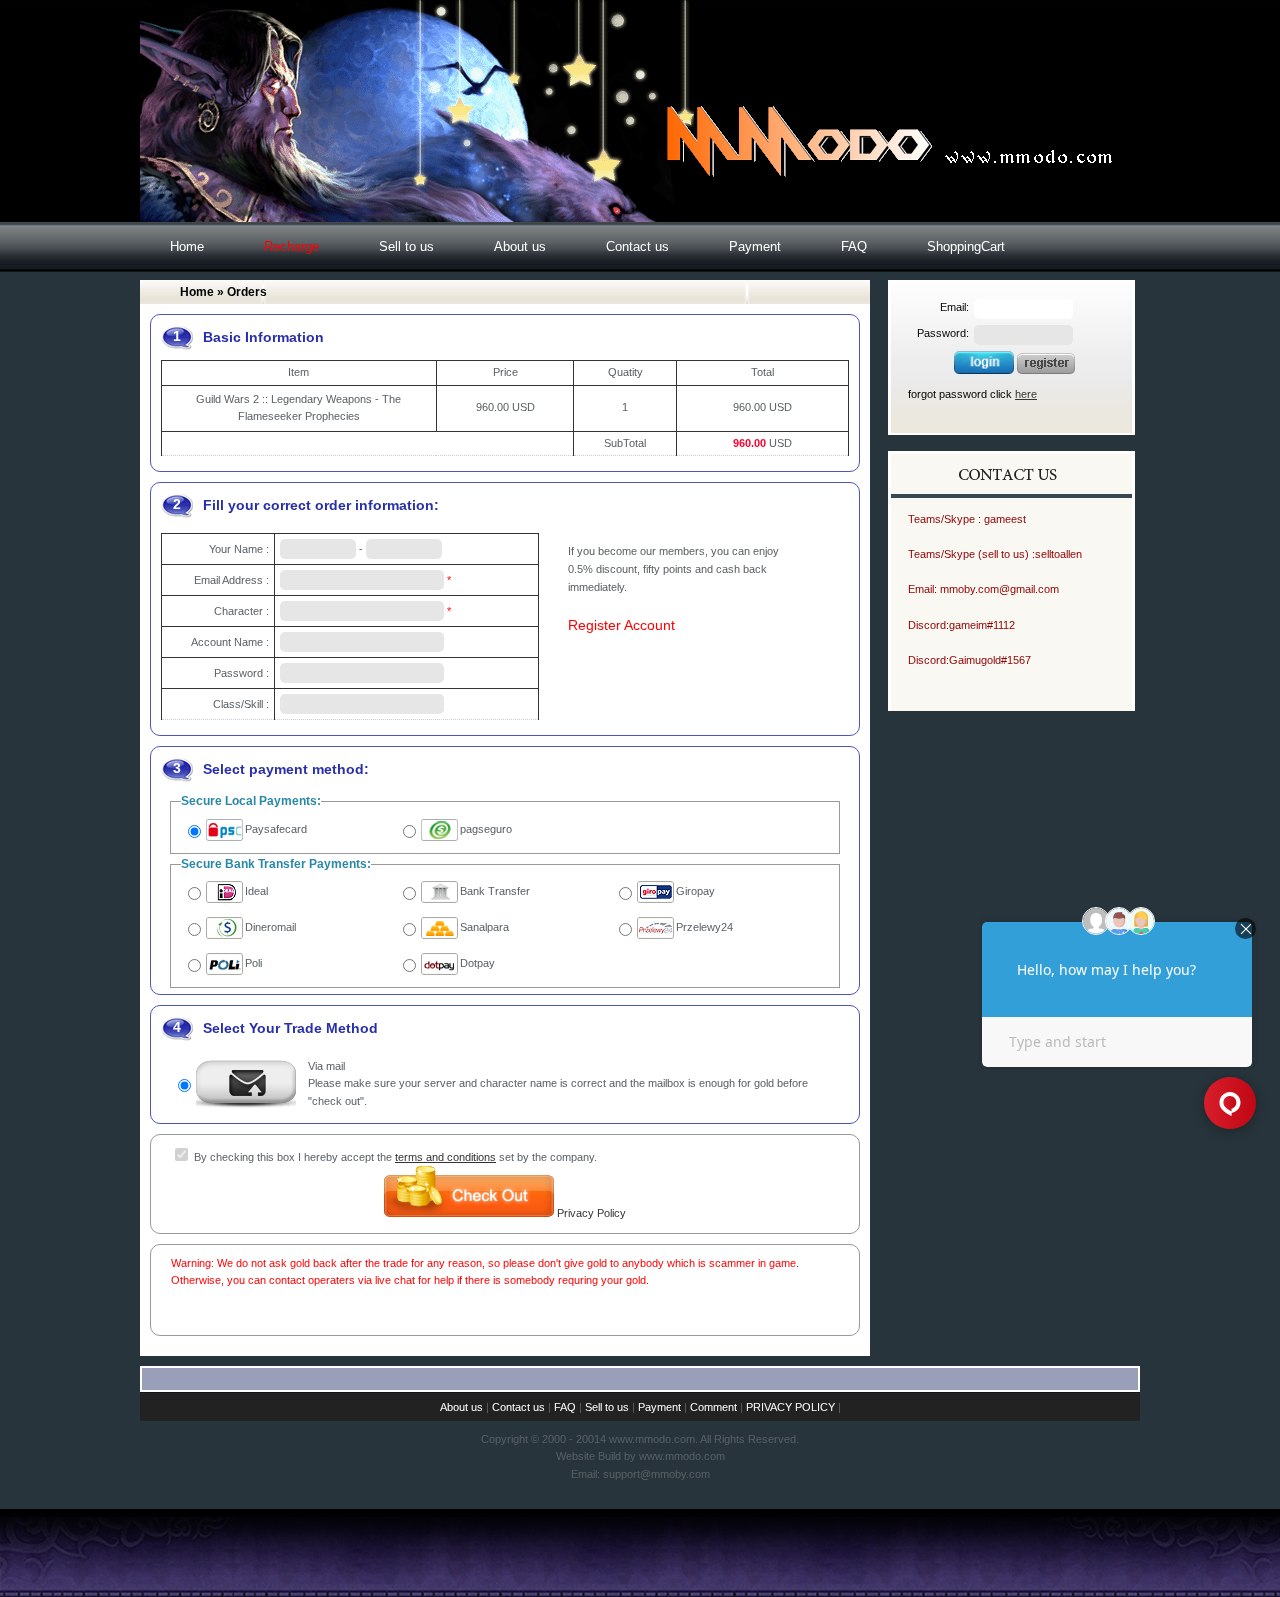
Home (187, 246)
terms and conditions (445, 1157)
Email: (954, 307)
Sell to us (406, 246)
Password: (943, 333)
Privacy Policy (591, 1213)
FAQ (854, 246)
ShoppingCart (966, 246)
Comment (713, 1407)
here (1026, 394)
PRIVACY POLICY (790, 1407)
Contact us (637, 246)
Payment (755, 246)
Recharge (291, 246)
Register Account (621, 625)
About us (520, 246)
